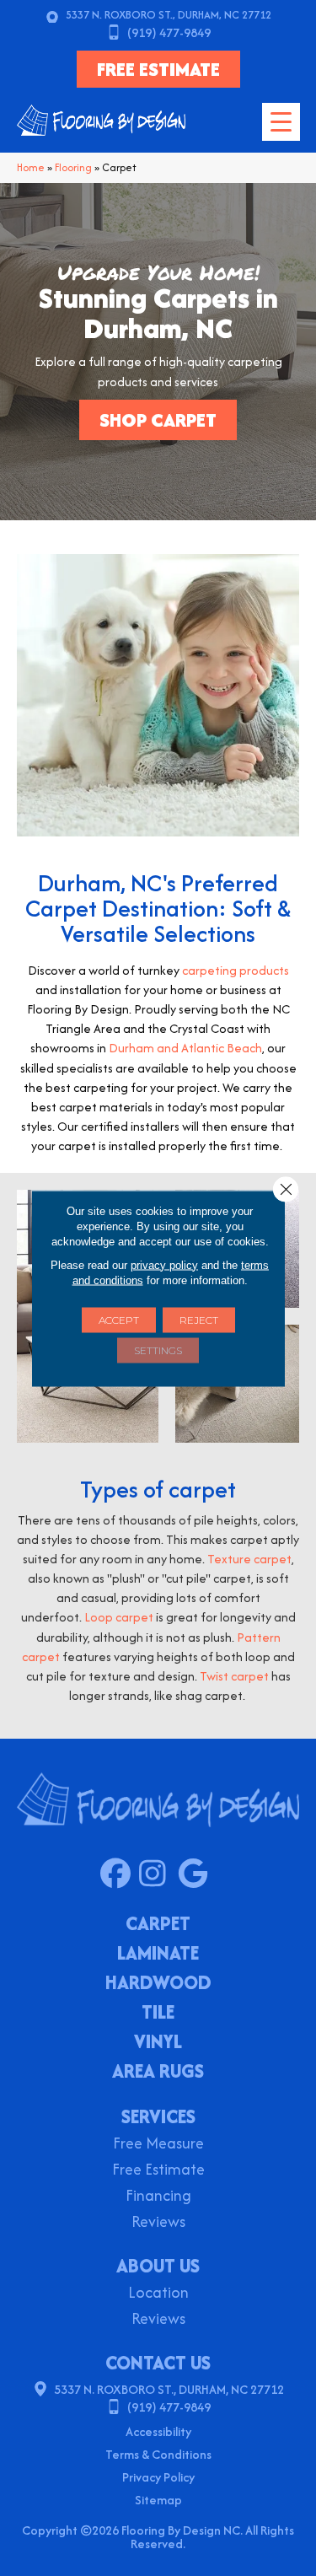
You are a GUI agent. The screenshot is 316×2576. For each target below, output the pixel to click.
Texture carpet (249, 1559)
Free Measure (158, 2145)
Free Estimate (158, 2171)
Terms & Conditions (158, 2454)
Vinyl (158, 2043)
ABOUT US (158, 2266)
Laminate (158, 1955)
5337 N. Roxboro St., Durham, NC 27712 (169, 15)
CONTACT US (158, 2363)
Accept (119, 1319)
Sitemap (158, 2500)
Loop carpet (119, 1617)
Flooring (73, 167)
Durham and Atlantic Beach (185, 1048)
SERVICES (158, 2116)
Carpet (158, 1925)
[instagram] (158, 1874)
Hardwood (158, 1984)
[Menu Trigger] (281, 122)
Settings (158, 1350)
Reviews (158, 2223)
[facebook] (119, 1874)
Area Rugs (158, 2073)
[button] (158, 420)
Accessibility (158, 2431)
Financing (158, 2197)
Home (31, 167)
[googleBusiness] (197, 1874)
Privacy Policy (158, 2477)
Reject (199, 1319)
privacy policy (164, 1264)
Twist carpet (234, 1676)
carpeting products (236, 970)
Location (158, 2294)
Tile (158, 2014)
